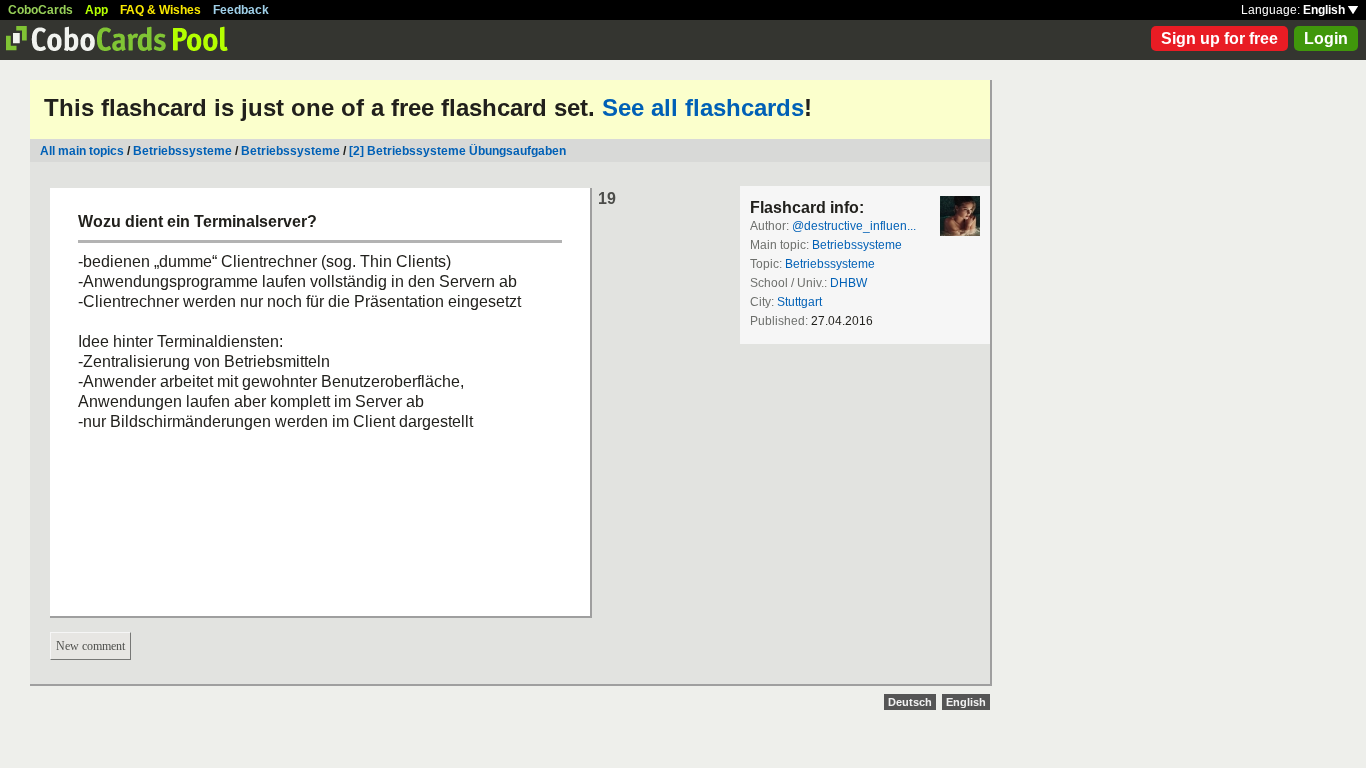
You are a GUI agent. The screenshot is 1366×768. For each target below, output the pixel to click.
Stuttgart (799, 302)
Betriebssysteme (182, 151)
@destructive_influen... (854, 226)
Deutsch (910, 702)
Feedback (241, 10)
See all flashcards (703, 107)
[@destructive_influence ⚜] (960, 216)
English (1325, 10)
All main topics (82, 151)
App (96, 10)
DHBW (848, 283)
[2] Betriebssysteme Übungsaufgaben (457, 151)
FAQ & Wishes (160, 10)
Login (1326, 38)
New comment (90, 646)
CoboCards (40, 10)
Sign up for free (1219, 38)
